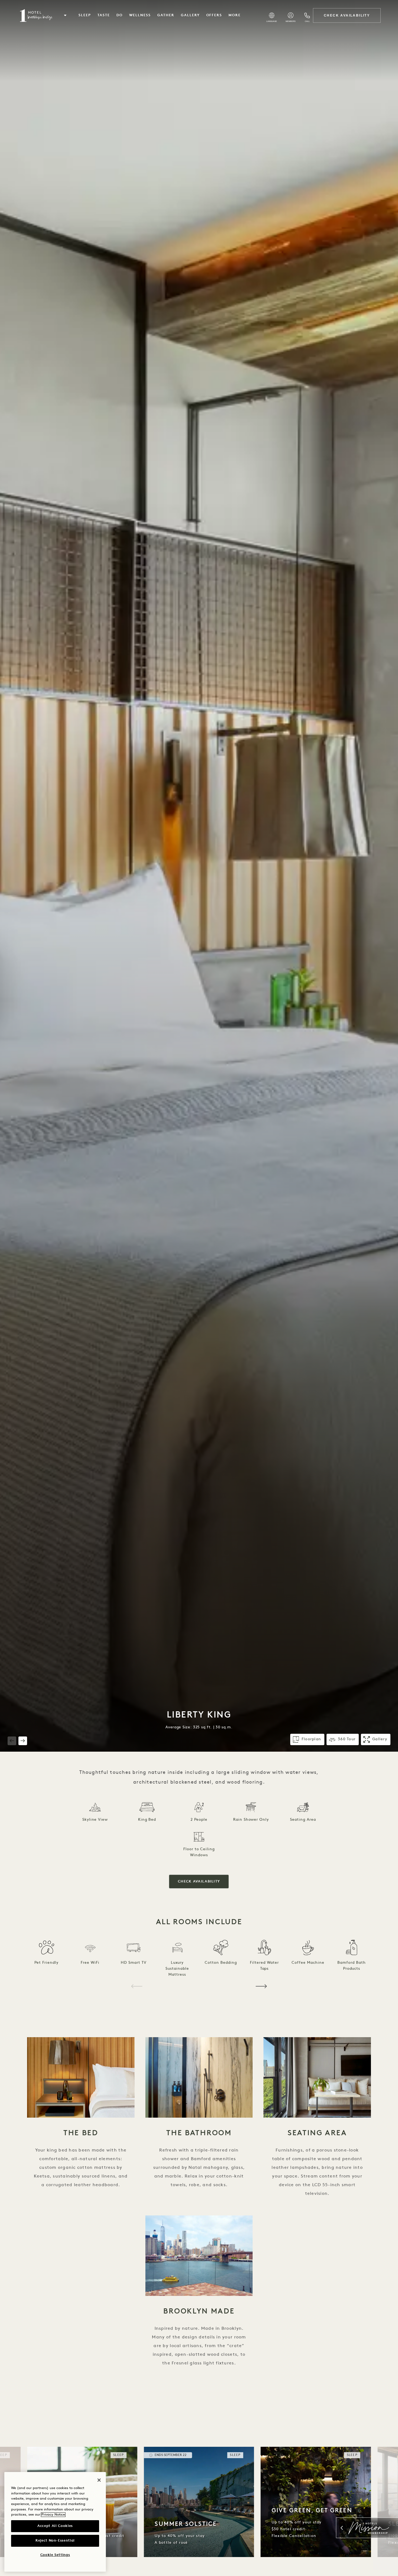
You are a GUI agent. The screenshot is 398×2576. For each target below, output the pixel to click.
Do (120, 15)
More (235, 15)
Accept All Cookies (55, 2526)
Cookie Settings (55, 2555)
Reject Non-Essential (55, 2541)
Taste (104, 15)
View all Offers (348, 2445)
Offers (214, 15)
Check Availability (347, 15)
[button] (65, 15)
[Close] (99, 2480)
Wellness (140, 15)
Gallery (190, 15)
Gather (166, 15)
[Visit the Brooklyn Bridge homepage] (36, 15)
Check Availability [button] (199, 1882)
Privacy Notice (53, 2515)
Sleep (85, 15)
